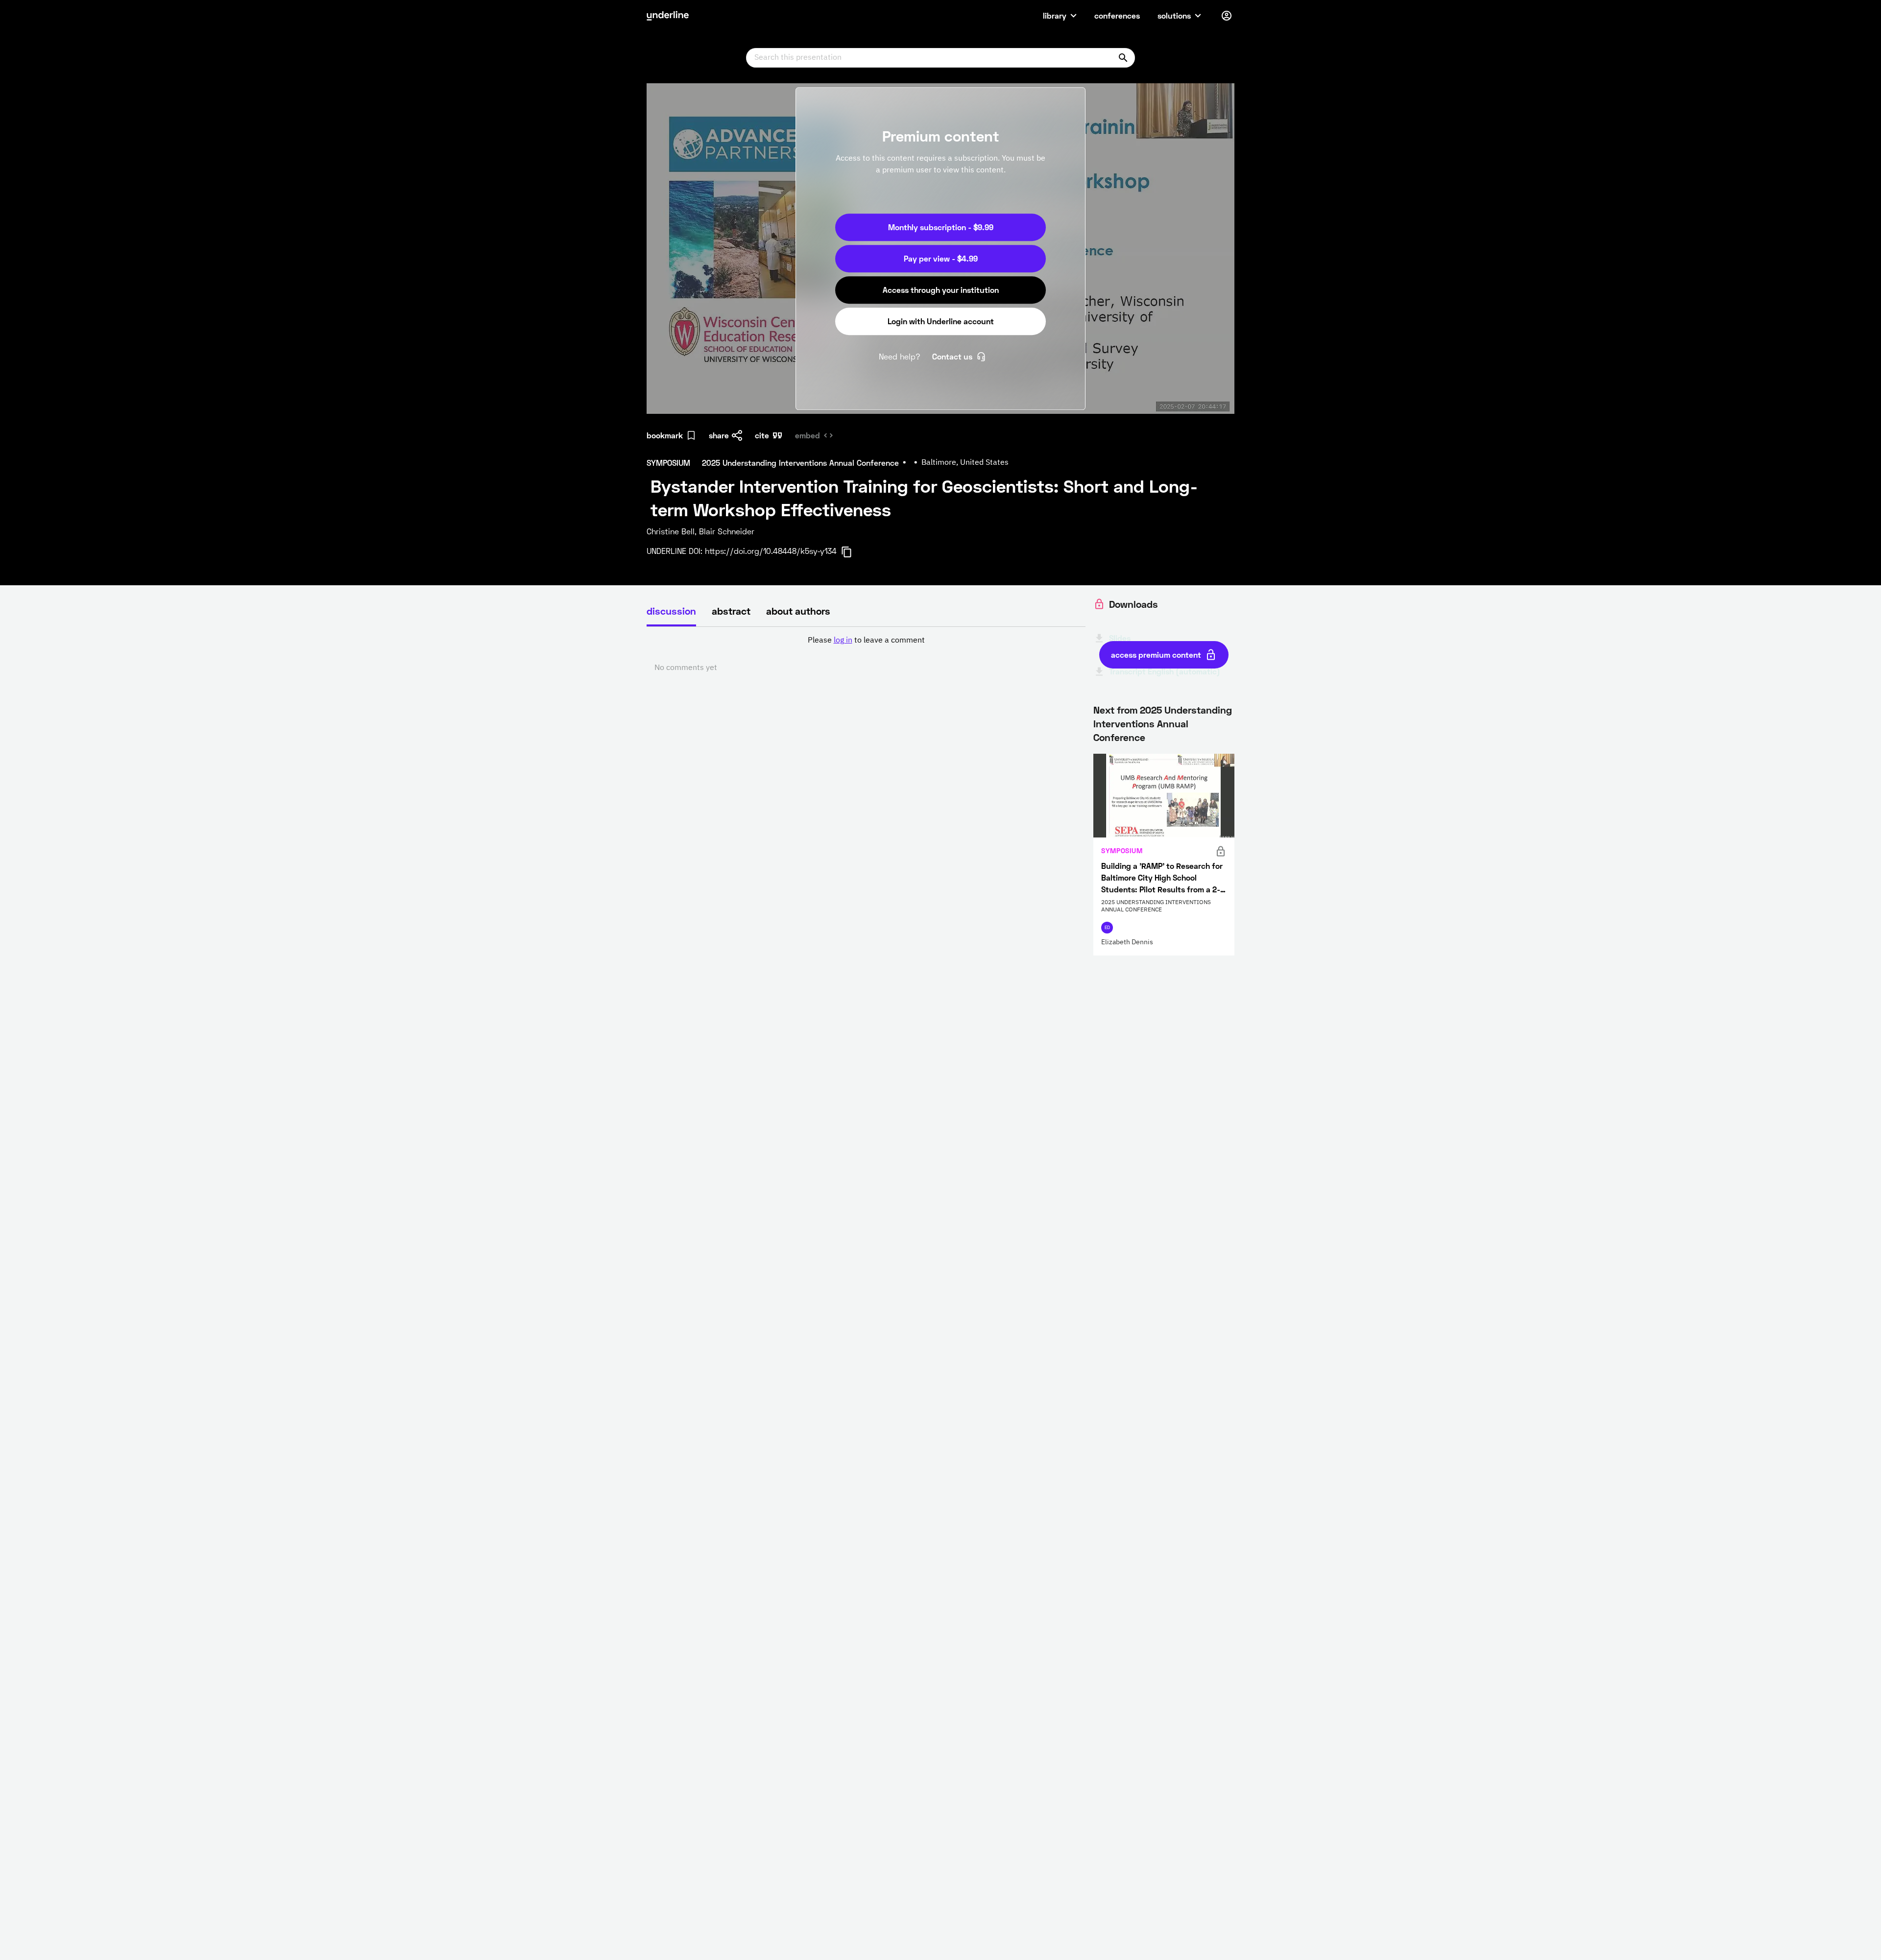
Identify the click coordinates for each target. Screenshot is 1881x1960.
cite (762, 435)
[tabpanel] (866, 654)
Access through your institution (941, 290)
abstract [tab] (731, 611)
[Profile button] (1227, 16)
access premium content (1156, 655)
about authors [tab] (798, 611)
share (719, 435)
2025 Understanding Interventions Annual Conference (1163, 723)
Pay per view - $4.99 (941, 258)
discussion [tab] (671, 611)
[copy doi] (852, 552)
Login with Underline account (941, 321)
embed (808, 435)
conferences (1117, 15)
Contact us (952, 356)
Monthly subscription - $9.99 (941, 227)
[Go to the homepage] (668, 16)
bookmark (665, 435)
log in (843, 641)
